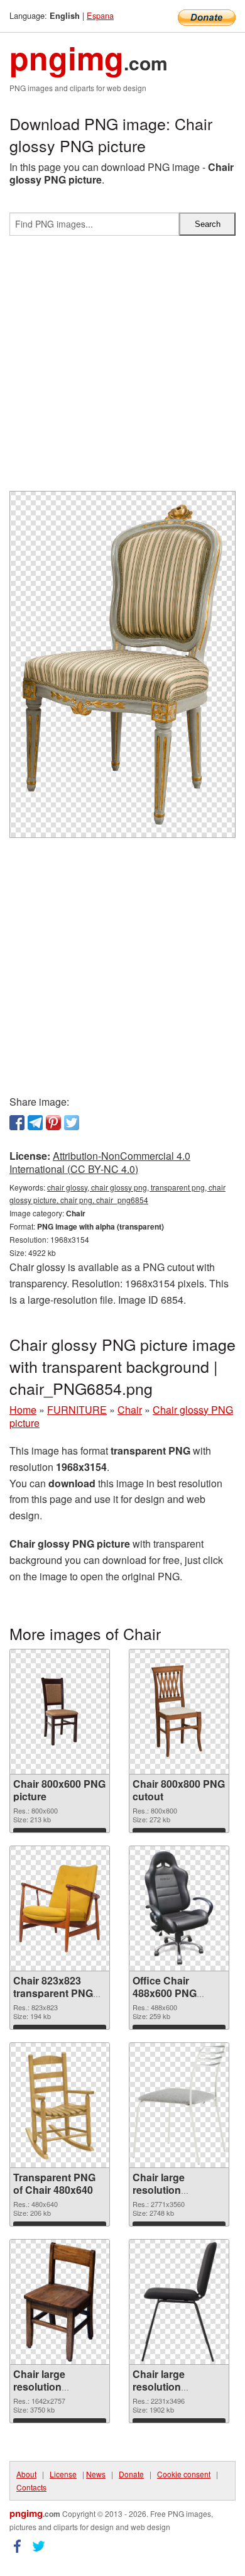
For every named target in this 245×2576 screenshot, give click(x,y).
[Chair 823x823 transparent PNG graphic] (60, 1908)
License (63, 2474)
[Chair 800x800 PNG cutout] (179, 1712)
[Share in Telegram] (35, 1123)
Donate (131, 2474)
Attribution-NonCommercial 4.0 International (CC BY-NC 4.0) (100, 1162)
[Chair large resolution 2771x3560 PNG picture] (179, 2105)
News (96, 2474)
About (26, 2474)
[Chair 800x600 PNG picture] (60, 1711)
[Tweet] (72, 1123)
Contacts (31, 2487)
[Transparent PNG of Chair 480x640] (60, 2105)
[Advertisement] (122, 368)
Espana (100, 15)
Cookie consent (184, 2474)
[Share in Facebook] (17, 1123)
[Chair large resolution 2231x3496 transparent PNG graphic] (179, 2302)
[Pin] (53, 1123)
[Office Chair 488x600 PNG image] (179, 1909)
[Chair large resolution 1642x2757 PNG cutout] (59, 2302)
